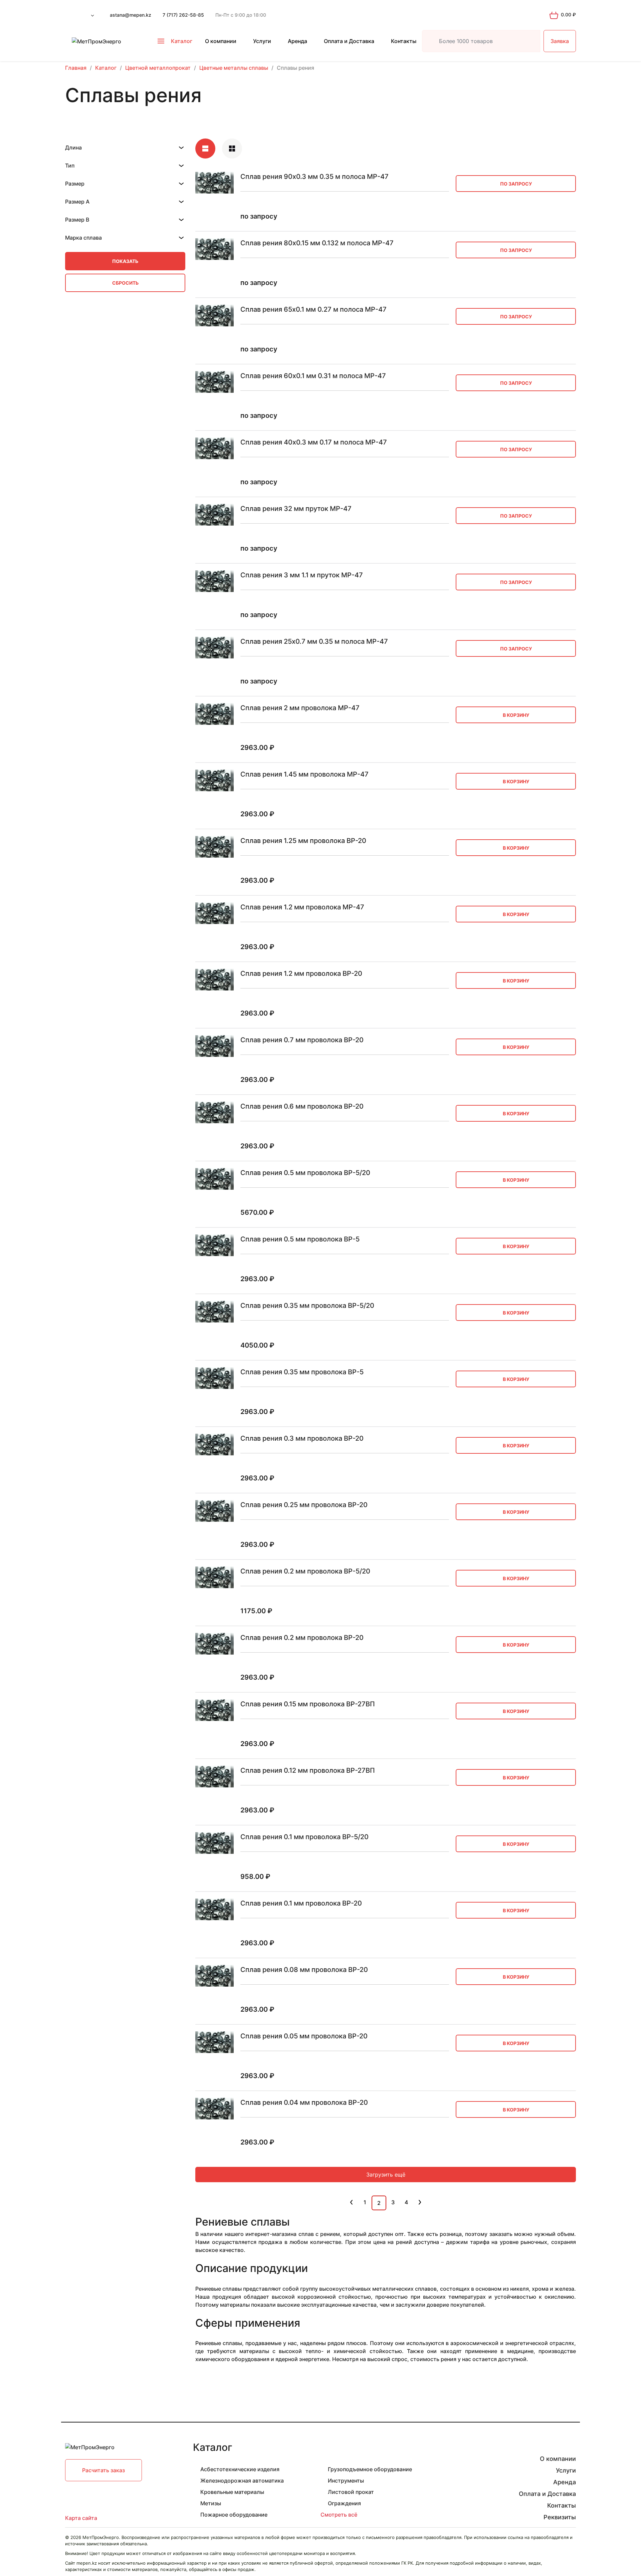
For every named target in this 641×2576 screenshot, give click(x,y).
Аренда (297, 41)
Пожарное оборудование (234, 2515)
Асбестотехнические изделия (240, 2469)
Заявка (560, 41)
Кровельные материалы (232, 2492)
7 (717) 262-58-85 (183, 15)
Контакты (404, 41)
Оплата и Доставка (349, 41)
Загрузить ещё (386, 2175)
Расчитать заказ (103, 2470)
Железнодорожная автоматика (242, 2481)
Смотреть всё (339, 2515)
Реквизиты (560, 2517)
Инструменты (346, 2481)
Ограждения (344, 2503)
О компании (221, 41)
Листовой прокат (351, 2492)
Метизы (211, 2503)
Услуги (262, 41)
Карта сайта (81, 2518)
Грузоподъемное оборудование (370, 2469)
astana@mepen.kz (131, 15)
